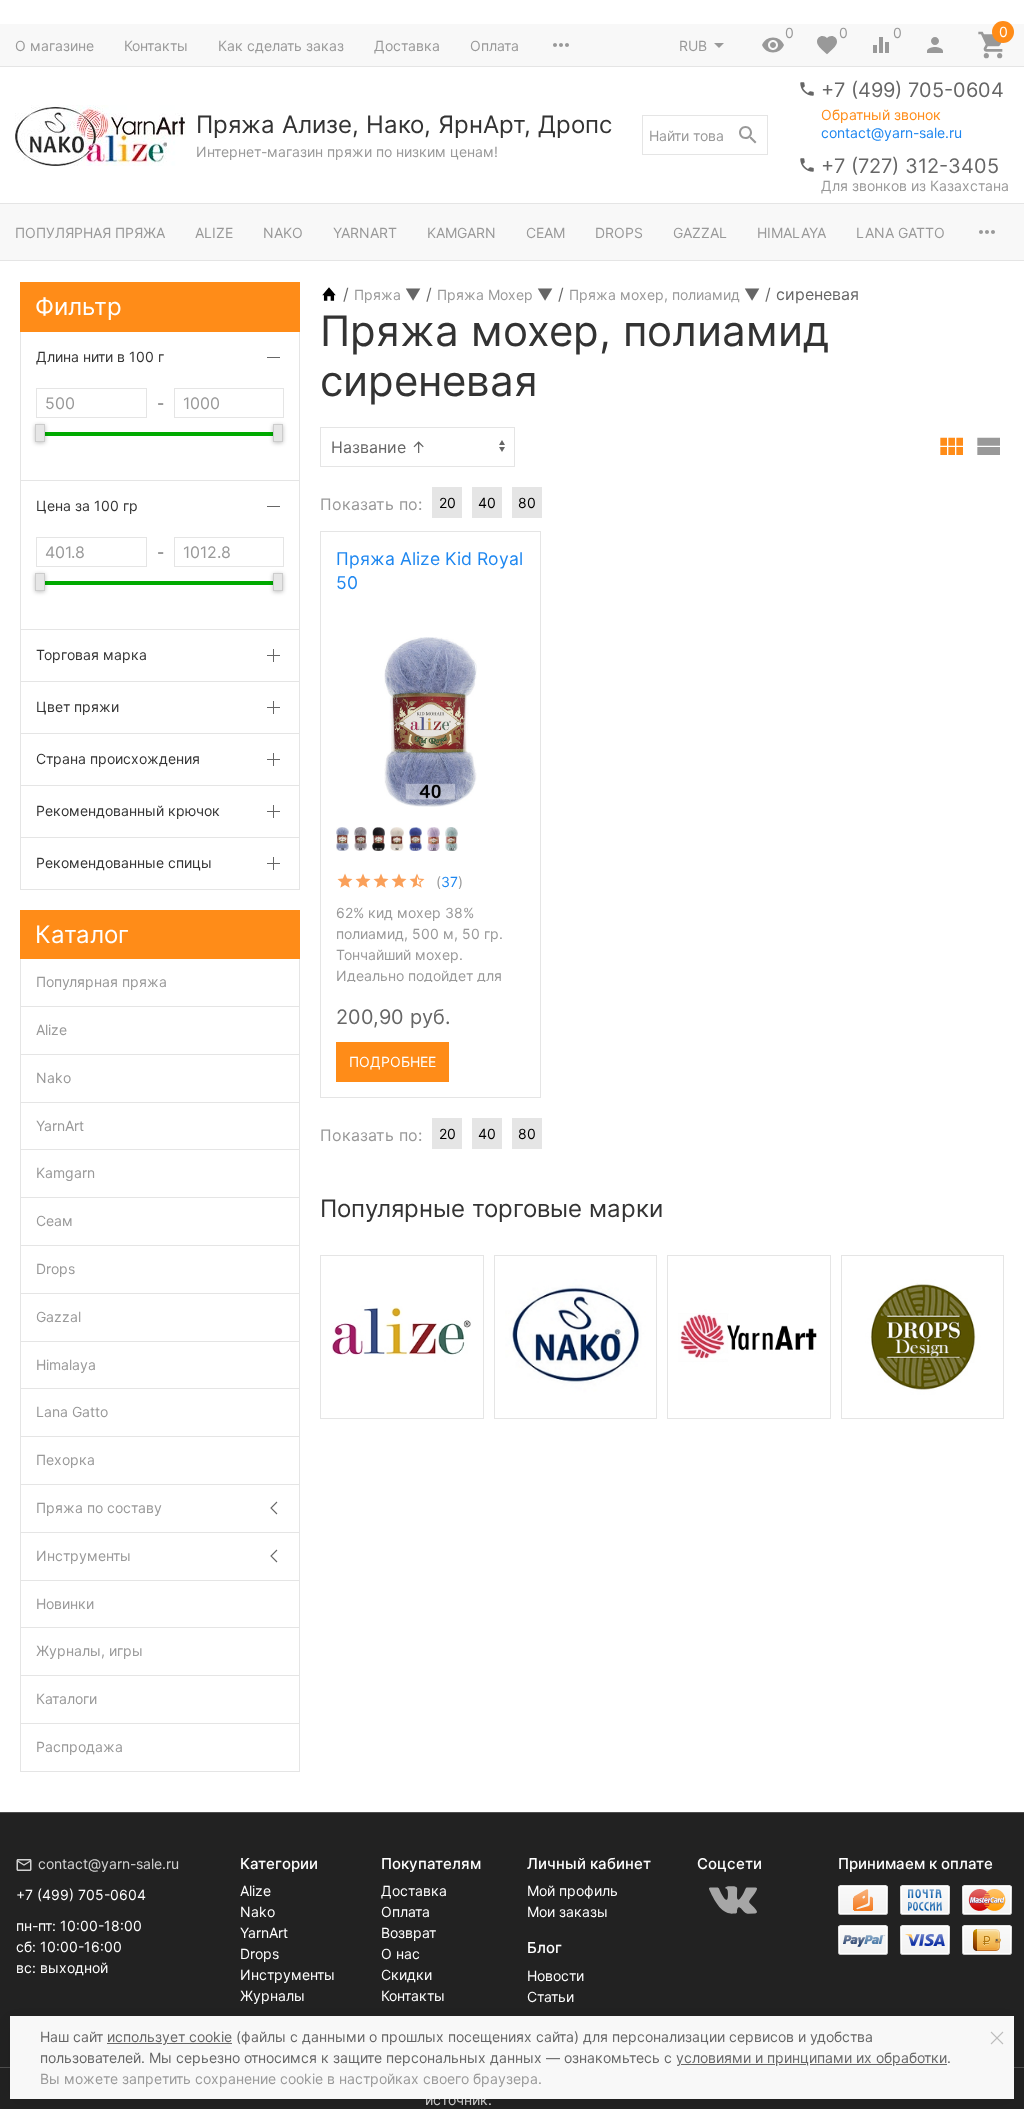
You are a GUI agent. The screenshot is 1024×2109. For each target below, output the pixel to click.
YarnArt (365, 232)
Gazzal (700, 232)
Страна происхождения (118, 758)
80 (527, 502)
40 (487, 502)
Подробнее (392, 1061)
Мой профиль (572, 1890)
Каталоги (66, 1698)
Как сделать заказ (281, 45)
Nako (283, 232)
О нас (400, 1953)
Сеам (545, 232)
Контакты (156, 45)
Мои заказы (567, 1911)
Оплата (494, 45)
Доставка (407, 45)
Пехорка (65, 1459)
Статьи (550, 1996)
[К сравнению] (474, 1055)
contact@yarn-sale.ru (891, 132)
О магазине (54, 45)
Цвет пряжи (77, 706)
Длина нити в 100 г (100, 356)
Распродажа (79, 1746)
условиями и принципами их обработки (811, 2057)
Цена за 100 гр (87, 505)
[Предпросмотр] (431, 722)
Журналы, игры (89, 1650)
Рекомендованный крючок (128, 810)
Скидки (406, 1974)
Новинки (65, 1603)
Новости (555, 1975)
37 (449, 881)
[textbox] (705, 135)
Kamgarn (461, 232)
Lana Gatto (900, 232)
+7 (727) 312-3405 (910, 166)
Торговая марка (91, 654)
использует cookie (169, 2036)
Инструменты (83, 1555)
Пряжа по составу (99, 1507)
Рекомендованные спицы (124, 862)
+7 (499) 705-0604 (912, 90)
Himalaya (791, 232)
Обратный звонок (881, 115)
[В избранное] (508, 1055)
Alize (214, 232)
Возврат (408, 1932)
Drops (619, 232)
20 (447, 502)
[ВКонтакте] (733, 1900)
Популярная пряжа (90, 232)
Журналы (272, 1995)
